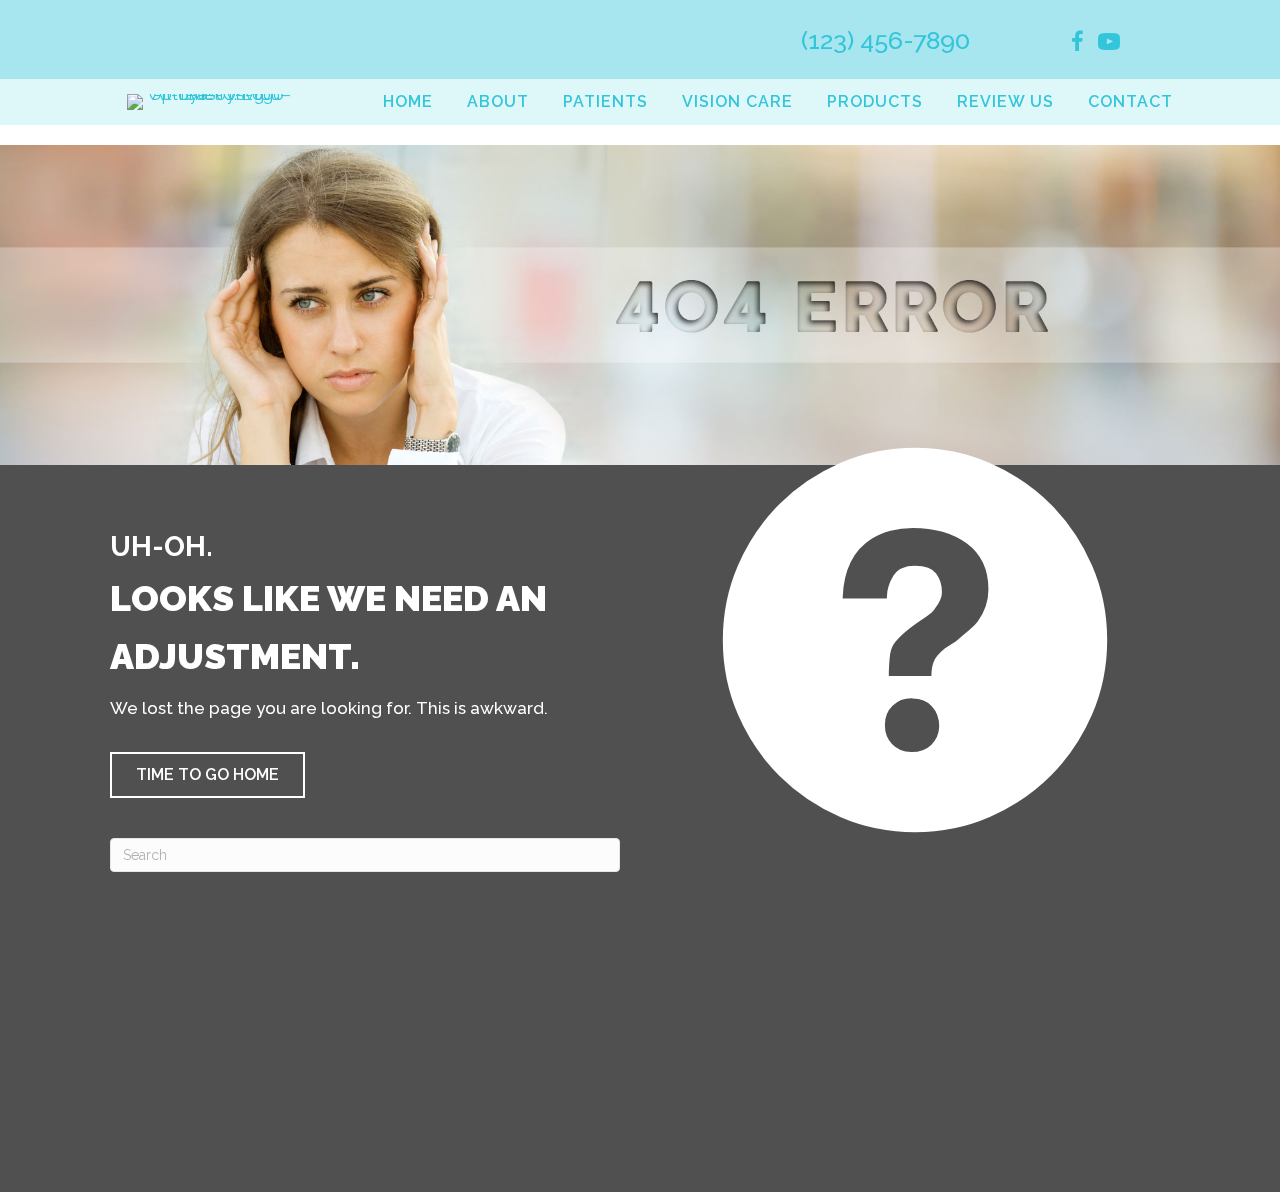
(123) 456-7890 (885, 40)
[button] (207, 775)
